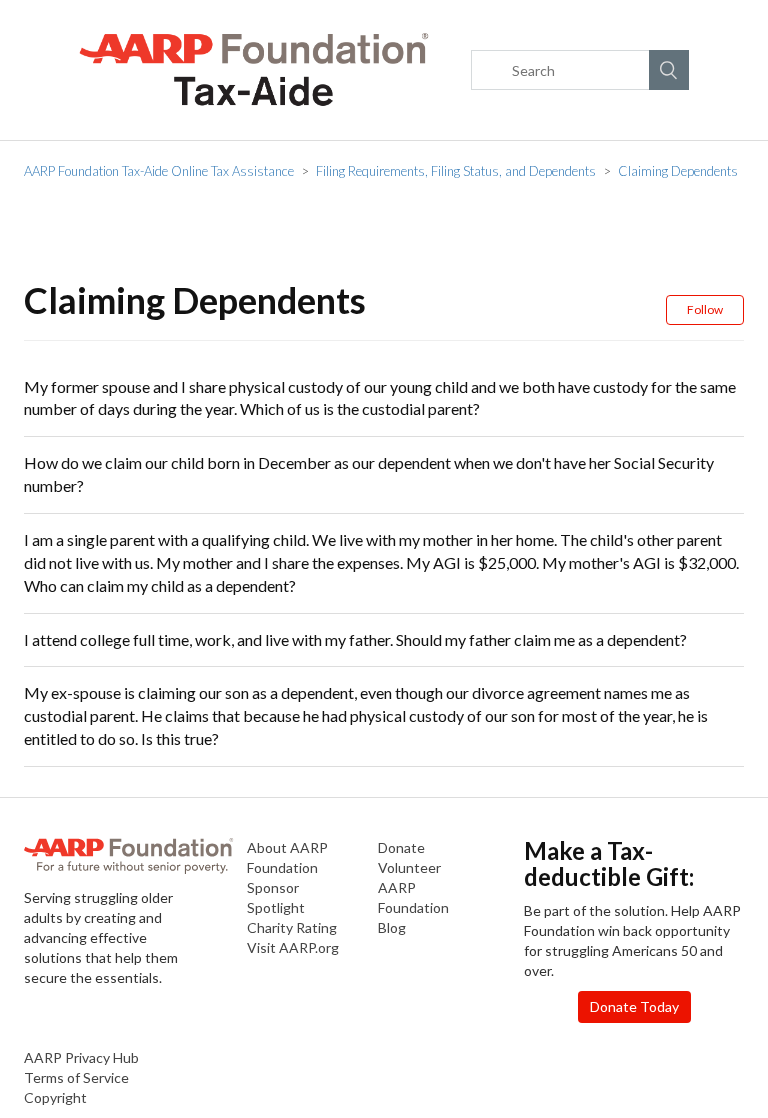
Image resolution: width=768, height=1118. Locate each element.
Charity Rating (292, 927)
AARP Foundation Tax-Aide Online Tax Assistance (159, 171)
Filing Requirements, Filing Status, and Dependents (456, 171)
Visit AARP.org (293, 947)
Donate (401, 847)
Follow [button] (705, 309)
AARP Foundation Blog (413, 907)
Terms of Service (76, 1077)
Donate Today (634, 1006)
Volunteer (409, 867)
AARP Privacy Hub (81, 1057)
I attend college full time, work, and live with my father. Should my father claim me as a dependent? (355, 639)
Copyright (55, 1097)
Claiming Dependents (678, 171)
